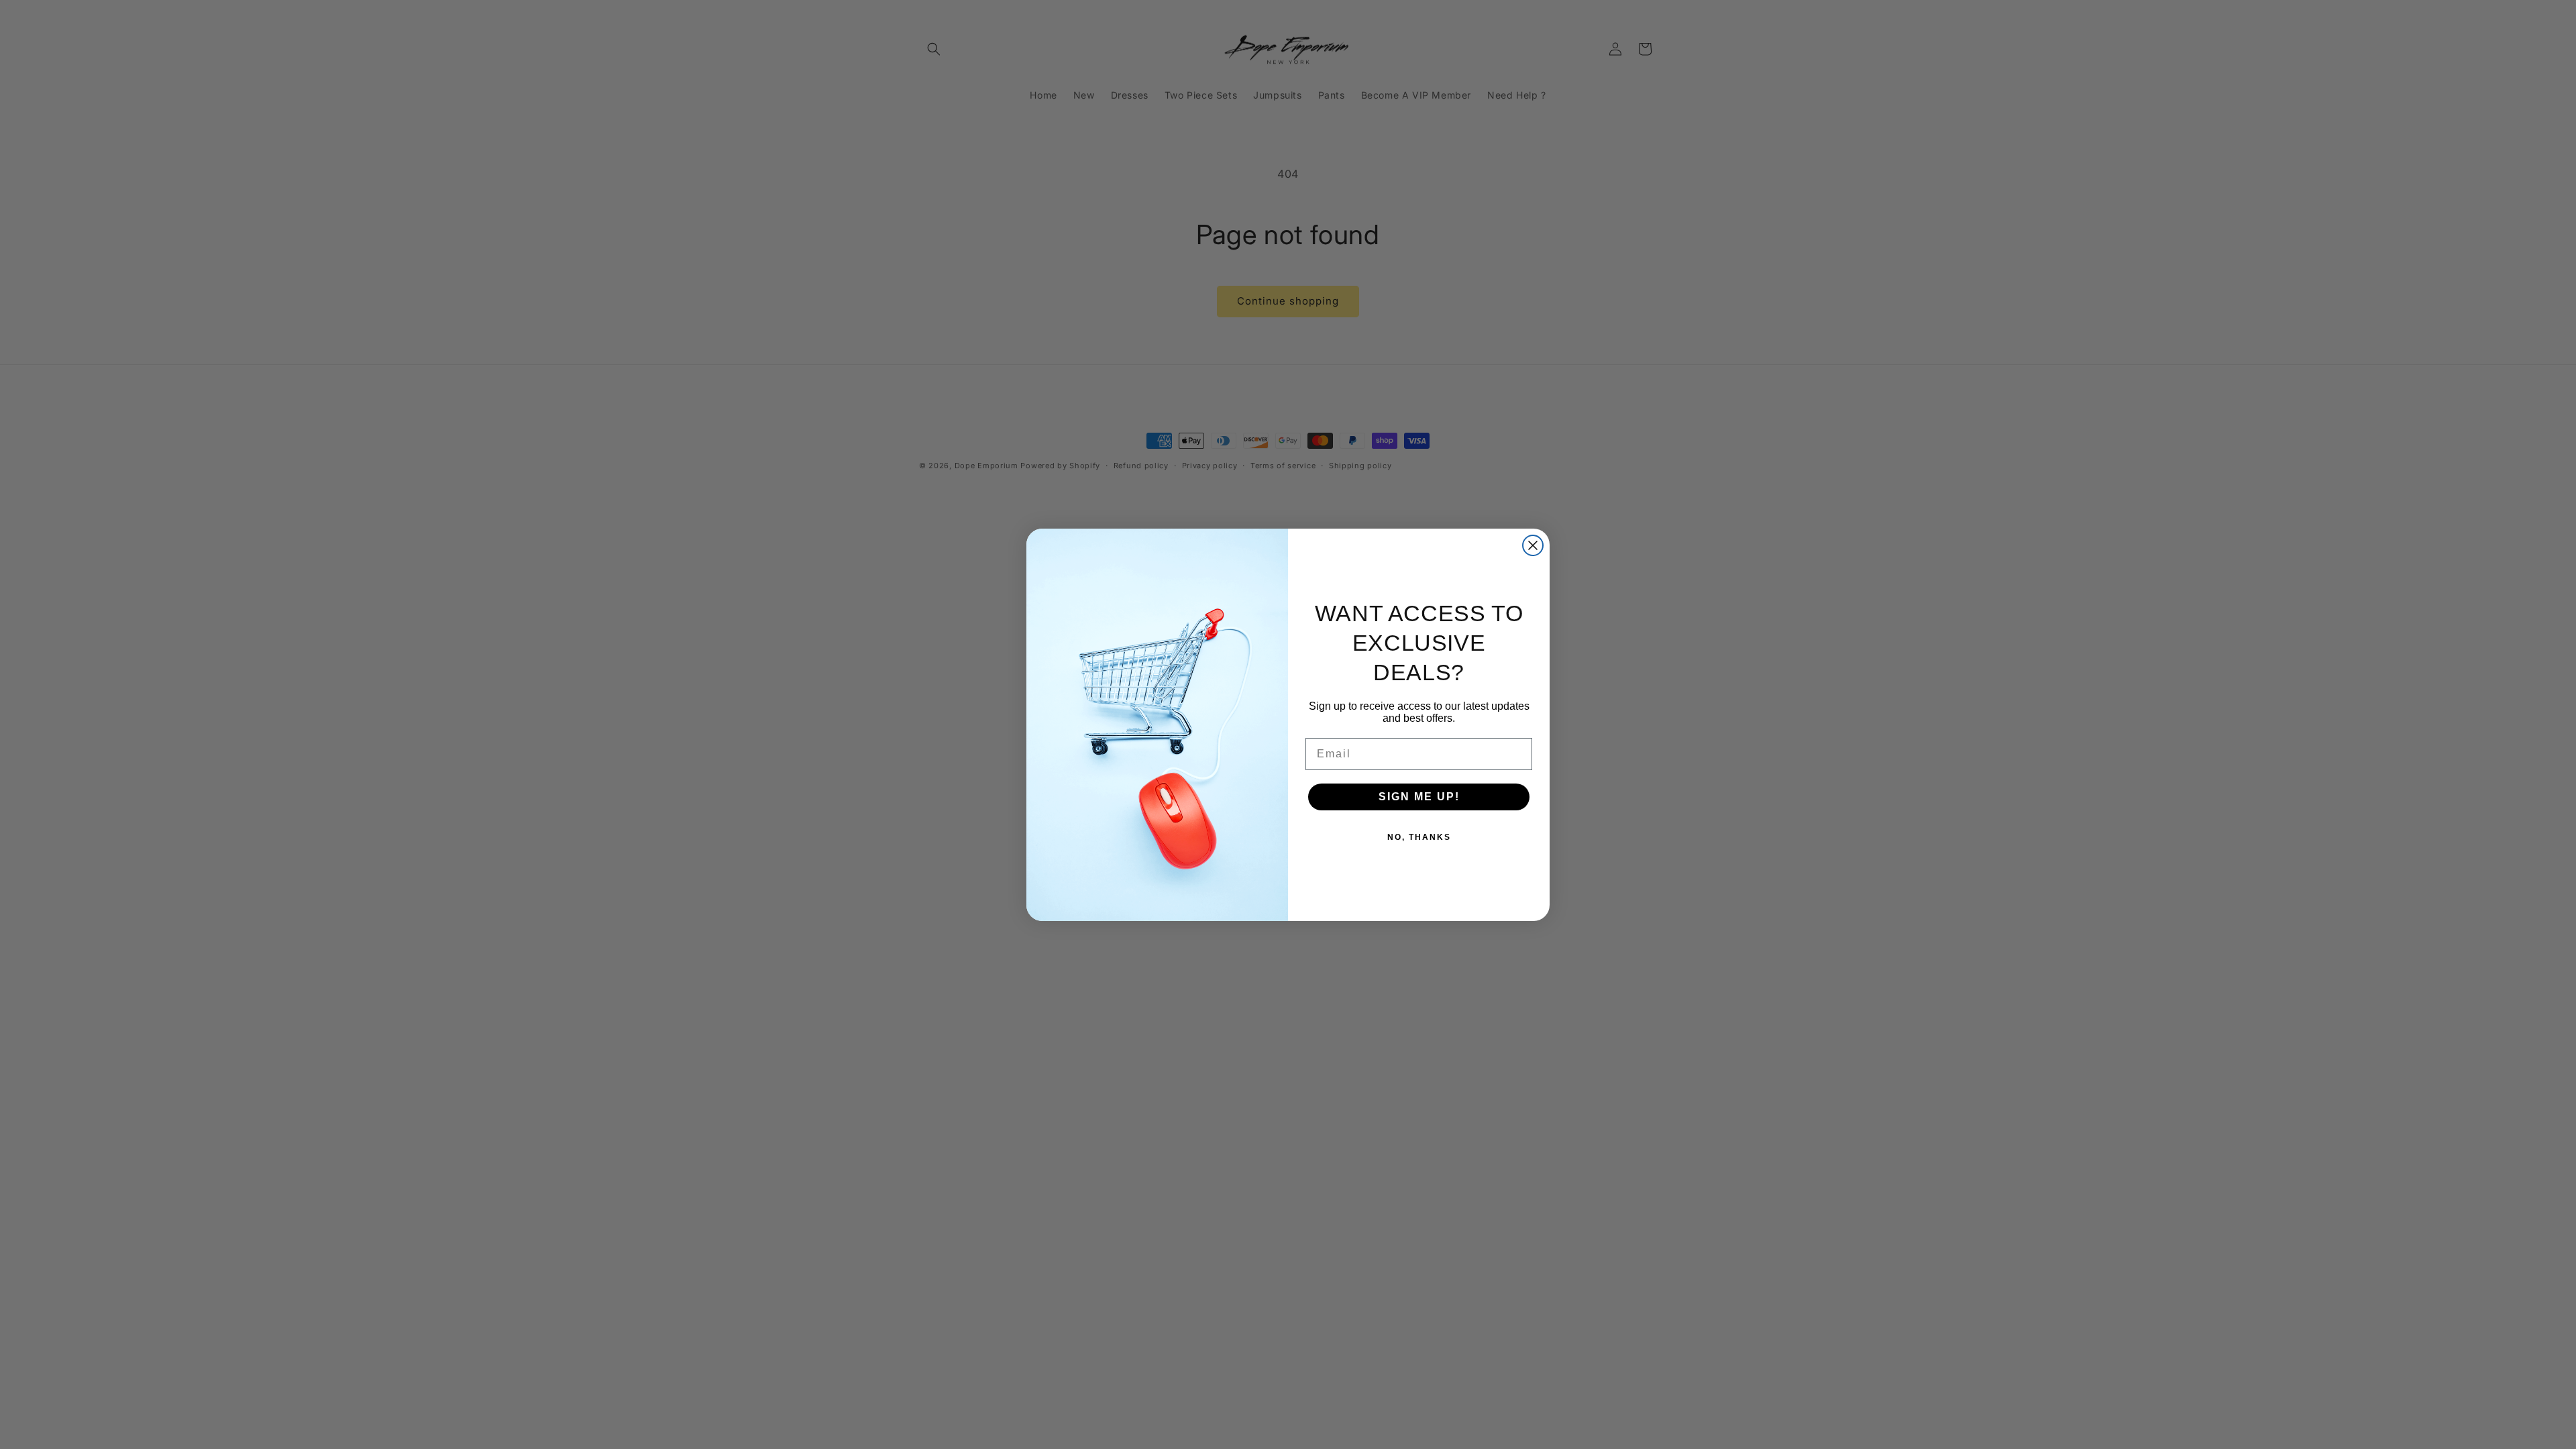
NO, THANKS (1419, 837)
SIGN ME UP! (1419, 797)
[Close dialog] (1533, 545)
